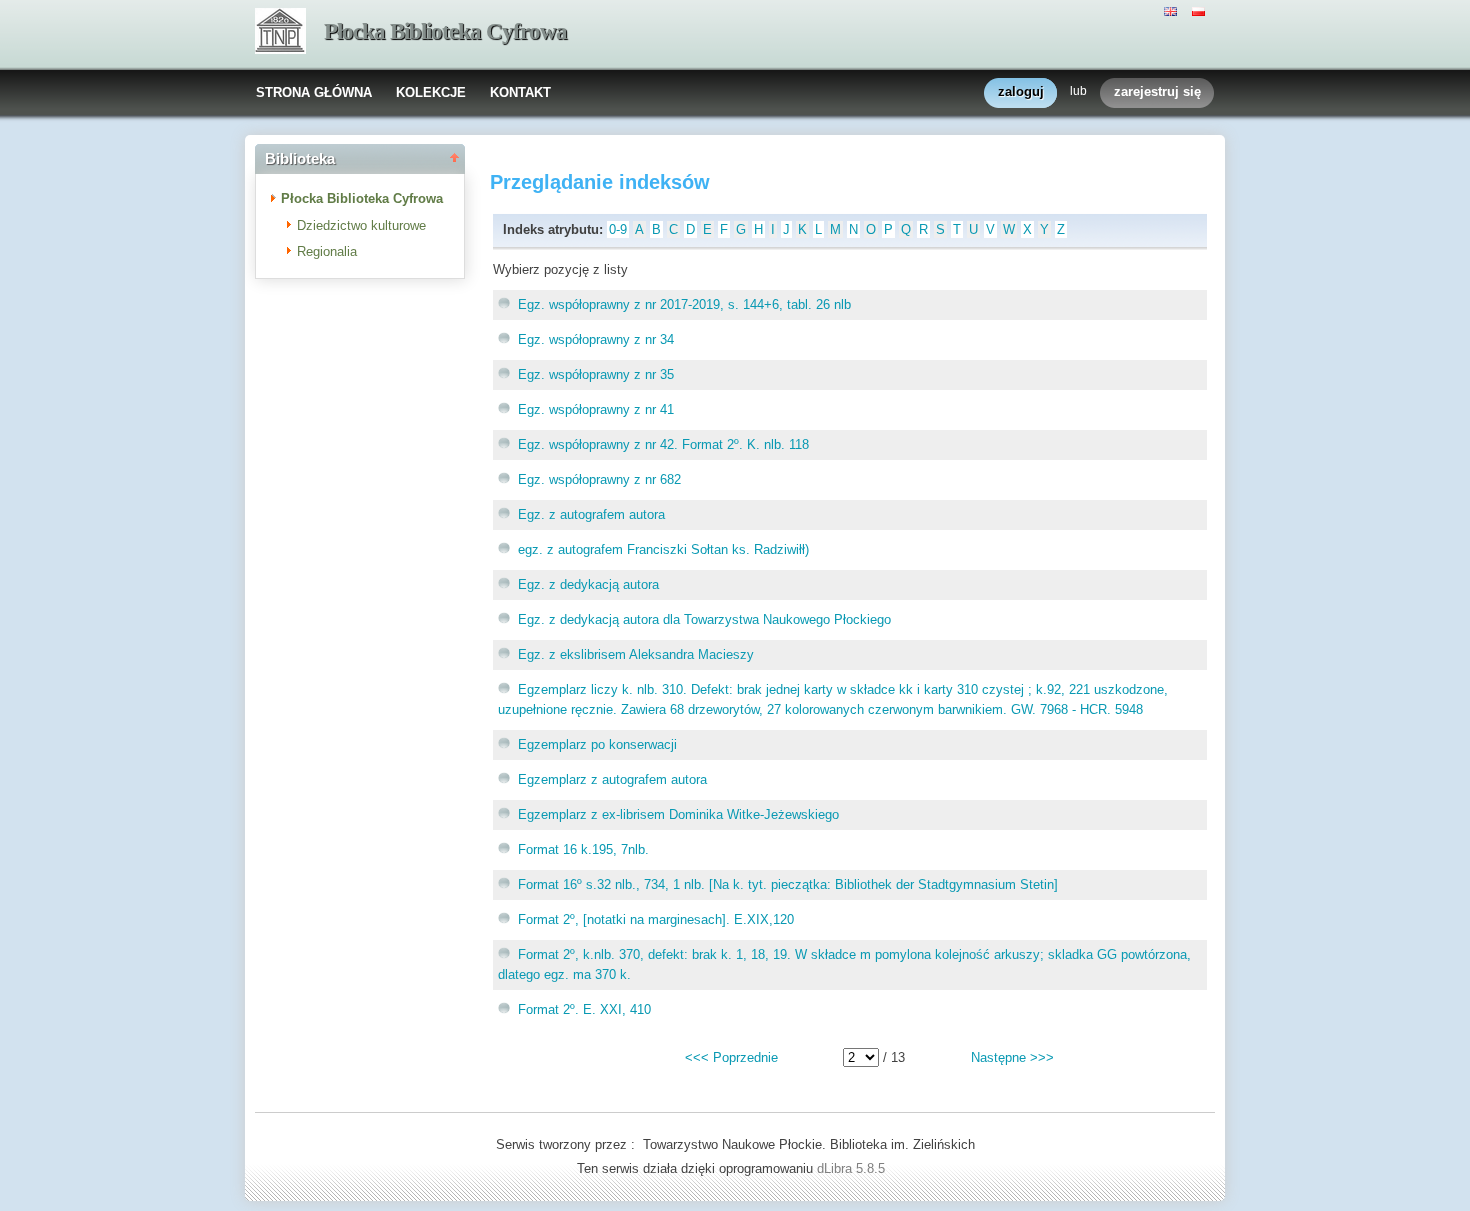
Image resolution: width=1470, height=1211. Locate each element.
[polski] (1201, 10)
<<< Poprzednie (731, 1057)
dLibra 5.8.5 (853, 1168)
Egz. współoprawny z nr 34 (596, 339)
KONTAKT (520, 92)
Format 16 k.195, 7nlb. (583, 849)
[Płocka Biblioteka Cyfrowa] (280, 33)
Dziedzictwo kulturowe (361, 225)
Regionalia (327, 251)
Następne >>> (1012, 1057)
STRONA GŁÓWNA (314, 92)
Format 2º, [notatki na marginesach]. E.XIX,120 (656, 919)
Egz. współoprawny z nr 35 (596, 374)
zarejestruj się (1157, 91)
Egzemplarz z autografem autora (612, 779)
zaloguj (1021, 91)
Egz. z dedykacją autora (588, 584)
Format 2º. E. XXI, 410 (584, 1009)
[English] (1173, 10)
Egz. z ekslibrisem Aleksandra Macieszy (636, 654)
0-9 (618, 229)
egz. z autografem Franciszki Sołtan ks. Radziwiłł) (663, 549)
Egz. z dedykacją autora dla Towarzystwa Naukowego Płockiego (704, 619)
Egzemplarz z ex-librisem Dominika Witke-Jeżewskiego (678, 814)
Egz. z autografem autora (591, 514)
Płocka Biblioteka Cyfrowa (445, 31)
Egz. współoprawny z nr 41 (596, 409)
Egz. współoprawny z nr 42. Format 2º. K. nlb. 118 (663, 444)
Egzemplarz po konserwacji (597, 744)
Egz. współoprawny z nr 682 (599, 479)
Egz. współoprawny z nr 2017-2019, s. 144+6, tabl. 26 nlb (684, 304)
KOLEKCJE (431, 92)
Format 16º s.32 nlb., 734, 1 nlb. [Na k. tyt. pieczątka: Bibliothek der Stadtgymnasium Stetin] (788, 884)
